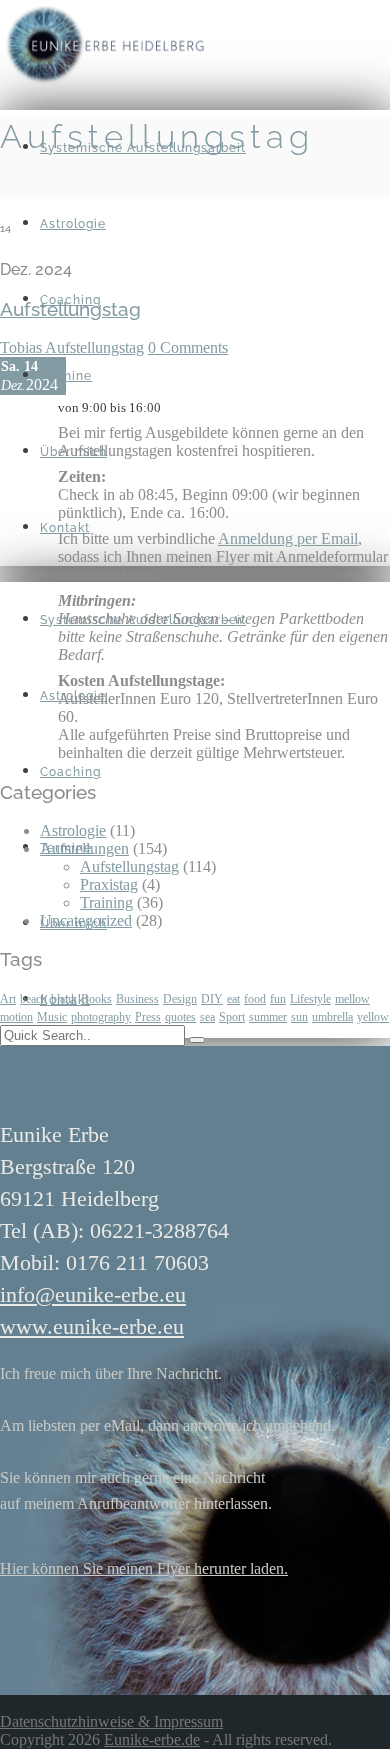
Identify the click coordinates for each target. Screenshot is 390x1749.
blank (64, 999)
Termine (66, 376)
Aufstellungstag (94, 347)
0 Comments (188, 347)
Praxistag (109, 884)
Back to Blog (42, 187)
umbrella (332, 1017)
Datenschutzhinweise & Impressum (111, 1721)
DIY (212, 999)
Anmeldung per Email (288, 538)
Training (106, 902)
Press (148, 1017)
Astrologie (73, 224)
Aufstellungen (84, 848)
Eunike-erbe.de (152, 1739)
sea (207, 1017)
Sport (232, 1017)
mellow (352, 999)
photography (101, 1017)
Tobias (22, 347)
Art (8, 999)
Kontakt (65, 528)
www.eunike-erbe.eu (92, 1326)
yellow (373, 1017)
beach (33, 999)
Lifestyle (310, 999)
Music (52, 1017)
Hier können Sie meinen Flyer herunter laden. (144, 1568)
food (255, 999)
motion (16, 1017)
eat (233, 999)
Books (96, 999)
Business (137, 999)
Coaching (70, 772)
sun (299, 1017)
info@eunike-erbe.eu (93, 1294)
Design (180, 999)
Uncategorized (86, 920)
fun (278, 999)
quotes (180, 1017)
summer (268, 1017)
